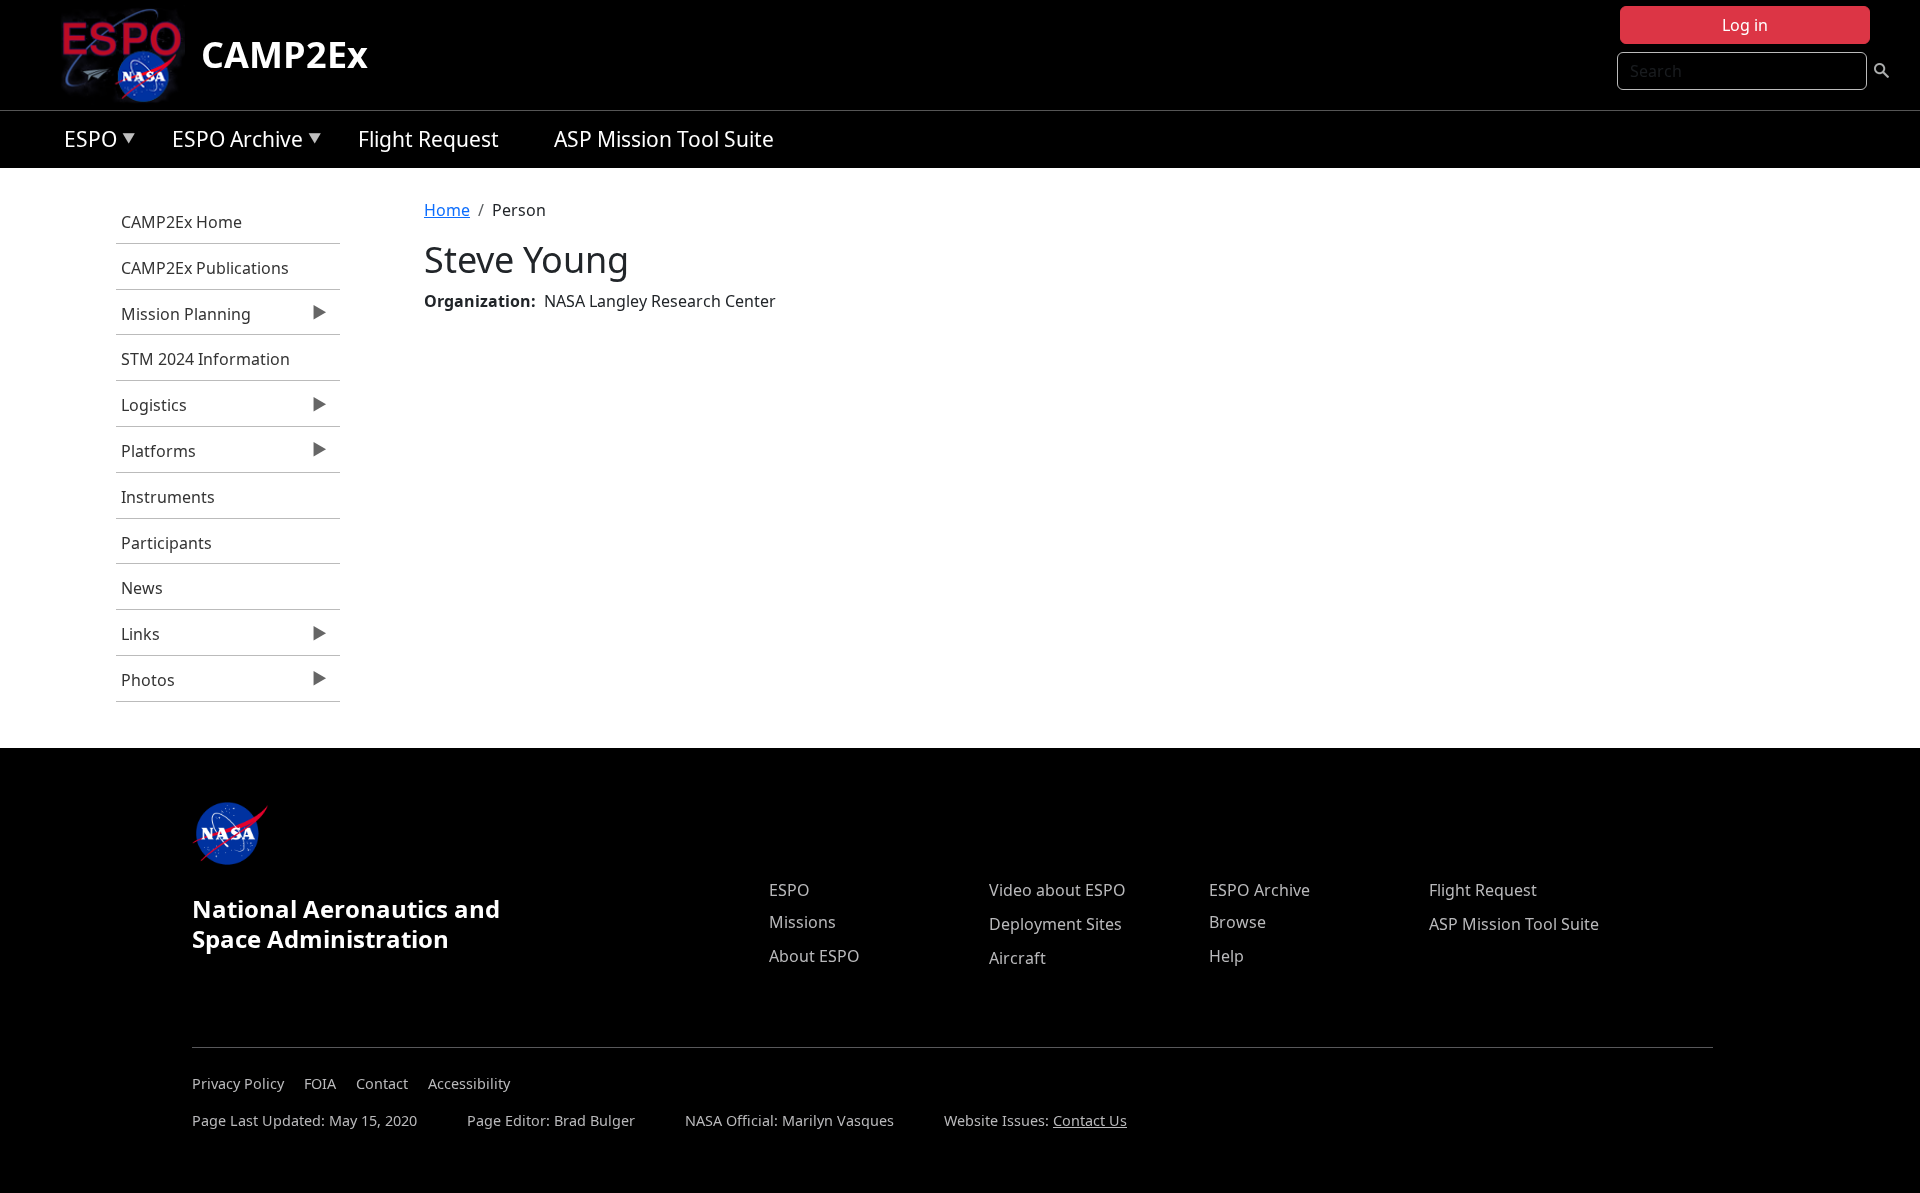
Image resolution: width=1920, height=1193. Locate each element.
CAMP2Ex (284, 54)
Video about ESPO (1057, 890)
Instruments (168, 497)
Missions (802, 922)
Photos (145, 685)
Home (447, 210)
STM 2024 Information (205, 359)
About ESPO (814, 956)
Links (138, 639)
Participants (166, 543)
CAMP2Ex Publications (205, 268)
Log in (1745, 25)
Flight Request (428, 139)
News (142, 588)
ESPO (85, 142)
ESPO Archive (232, 142)
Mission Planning (183, 319)
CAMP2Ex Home (181, 222)
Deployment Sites (1055, 924)
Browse (1237, 922)
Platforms (156, 456)
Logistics (151, 410)
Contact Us (1090, 1120)
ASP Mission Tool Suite (664, 139)
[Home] (129, 55)
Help (1226, 956)
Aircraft (1017, 958)
